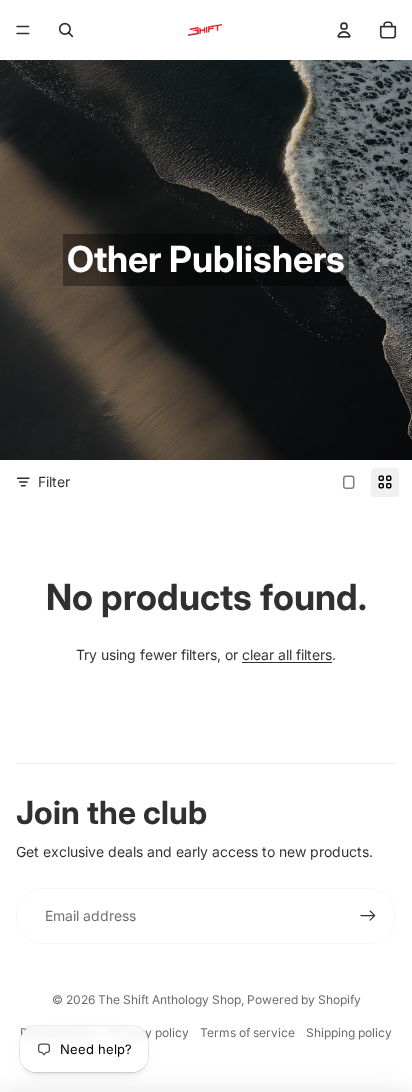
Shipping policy (349, 1032)
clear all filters (287, 654)
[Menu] (23, 30)
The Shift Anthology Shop (169, 999)
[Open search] (66, 30)
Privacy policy (148, 1032)
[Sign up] (368, 916)
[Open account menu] (344, 30)
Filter (54, 481)
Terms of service (247, 1032)
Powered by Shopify (304, 999)
